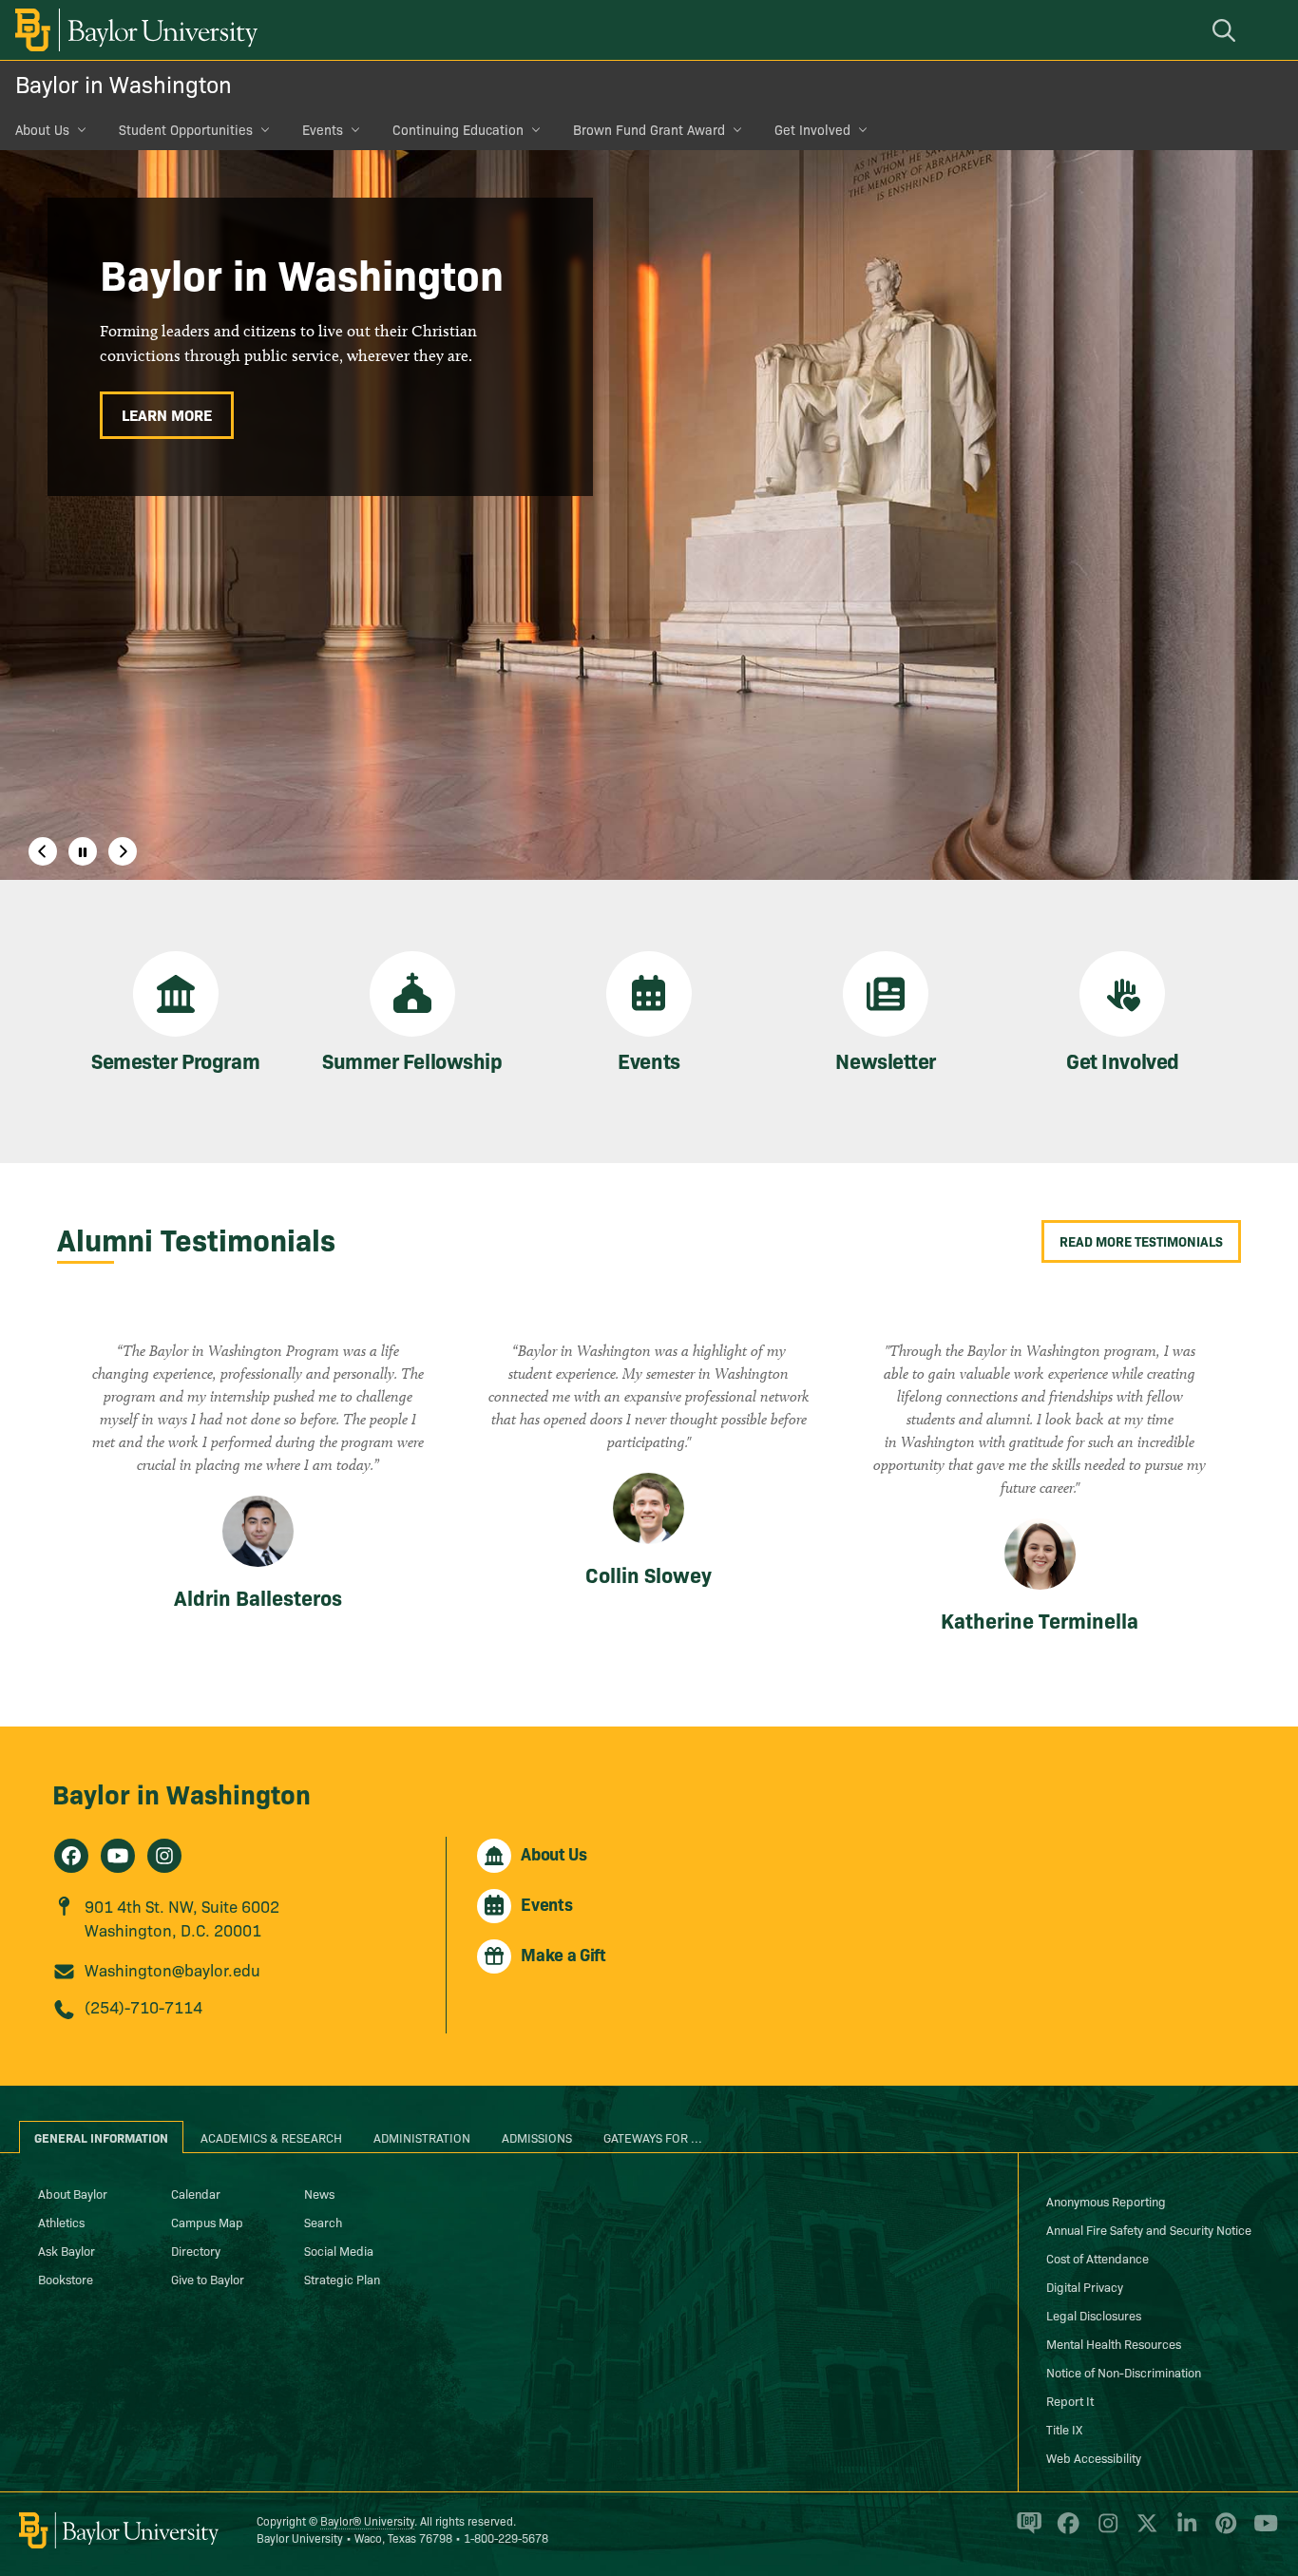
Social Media (339, 2250)
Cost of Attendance (1098, 2258)
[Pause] (83, 851)
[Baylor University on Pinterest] (1222, 2531)
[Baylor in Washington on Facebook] (71, 1856)
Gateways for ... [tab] (653, 2137)
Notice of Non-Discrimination (1124, 2372)
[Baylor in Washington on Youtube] (118, 1856)
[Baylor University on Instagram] (1105, 2531)
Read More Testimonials (1141, 1241)
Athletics (61, 2222)
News (319, 2193)
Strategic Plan (342, 2279)
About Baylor (73, 2193)
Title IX (1064, 2429)
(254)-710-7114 (143, 2006)
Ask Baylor (67, 2250)
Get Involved (812, 129)
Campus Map (207, 2222)
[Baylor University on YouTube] (1261, 2531)
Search (323, 2222)
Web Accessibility (1094, 2457)
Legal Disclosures (1094, 2315)
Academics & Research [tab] (271, 2137)
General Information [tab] (101, 2137)
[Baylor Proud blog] (1026, 2531)
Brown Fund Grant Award (649, 129)
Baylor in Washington (124, 83)
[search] (1227, 30)
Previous (43, 851)
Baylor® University (367, 2520)
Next (123, 851)
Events (323, 129)
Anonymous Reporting (1106, 2201)
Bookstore (66, 2279)
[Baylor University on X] (1144, 2531)
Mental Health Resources (1114, 2343)
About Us (42, 129)
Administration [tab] (422, 2137)
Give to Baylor (208, 2279)
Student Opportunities (186, 129)
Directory (196, 2250)
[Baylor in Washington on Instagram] (164, 1856)
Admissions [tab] (537, 2137)
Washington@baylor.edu (172, 1969)
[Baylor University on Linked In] (1183, 2531)
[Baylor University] (133, 30)
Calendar (196, 2193)
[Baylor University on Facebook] (1065, 2531)
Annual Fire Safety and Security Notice (1149, 2229)
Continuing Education (458, 129)
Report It (1070, 2400)
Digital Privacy (1085, 2286)
